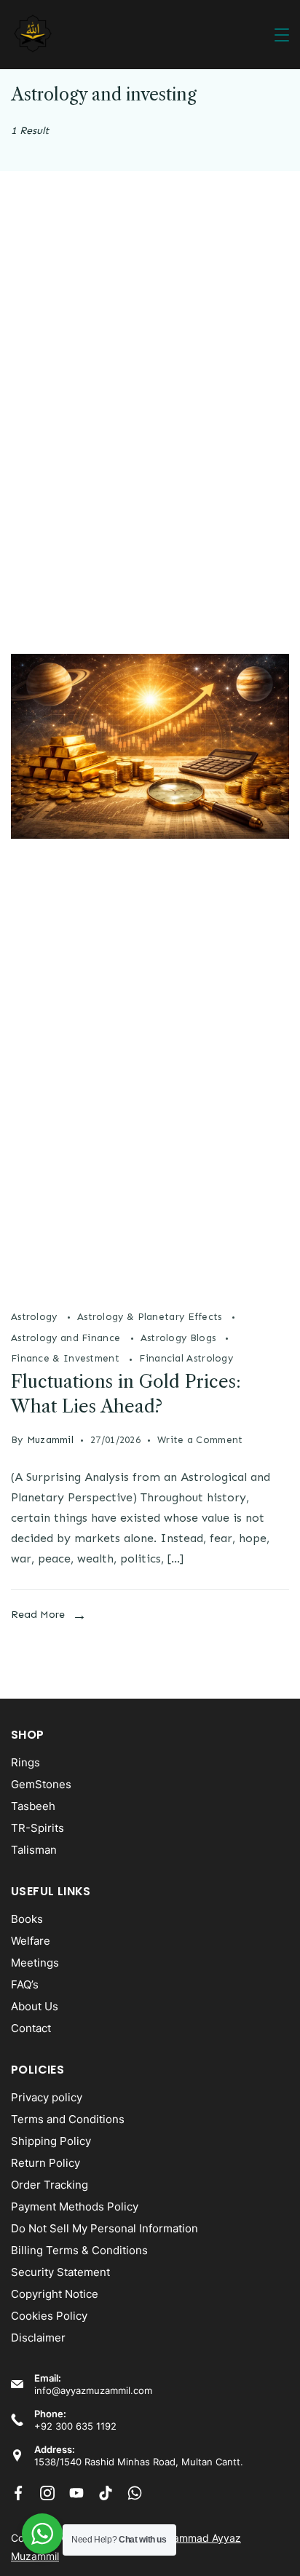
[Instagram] (47, 2493)
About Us (35, 2006)
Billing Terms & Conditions (79, 2250)
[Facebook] (18, 2493)
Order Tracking (50, 2185)
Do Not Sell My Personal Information (104, 2228)
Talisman (34, 1850)
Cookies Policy (49, 2316)
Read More (38, 1615)
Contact (31, 2028)
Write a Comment (200, 1438)
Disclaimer (38, 2338)
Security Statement (60, 2272)
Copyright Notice (55, 2294)
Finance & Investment (67, 1358)
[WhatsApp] (135, 2493)
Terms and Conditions (68, 2119)
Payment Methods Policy (75, 2206)
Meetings (35, 1963)
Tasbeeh (33, 1806)
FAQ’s (25, 1984)
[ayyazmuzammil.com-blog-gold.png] (150, 1288)
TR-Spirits (37, 1828)
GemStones (41, 1784)
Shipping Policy (51, 2141)
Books (27, 1919)
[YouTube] (76, 2493)
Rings (25, 1762)
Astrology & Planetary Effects (151, 1317)
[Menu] (282, 35)
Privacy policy (47, 2097)
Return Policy (46, 2163)
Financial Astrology (186, 1358)
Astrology (36, 1317)
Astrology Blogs (180, 1338)
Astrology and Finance (67, 1338)
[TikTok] (106, 2493)
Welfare (31, 1941)
